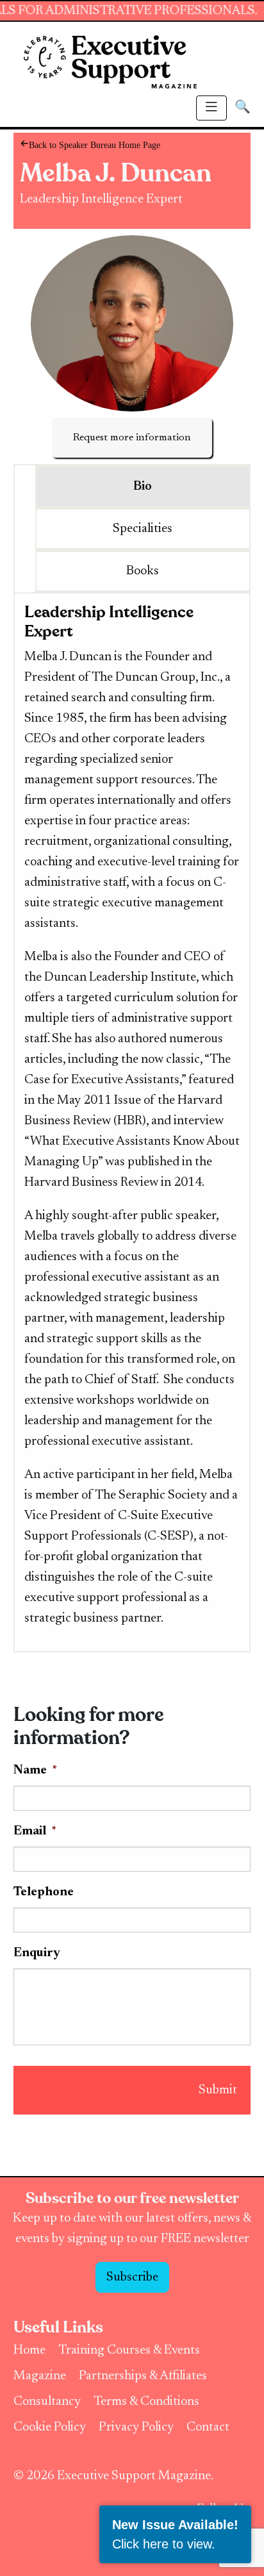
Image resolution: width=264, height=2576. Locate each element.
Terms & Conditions (146, 2402)
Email (35, 1831)
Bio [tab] (143, 486)
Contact (208, 2427)
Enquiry (37, 1953)
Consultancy (47, 2402)
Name (35, 1770)
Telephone (44, 1892)
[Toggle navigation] (211, 108)
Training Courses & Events (129, 2350)
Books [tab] (143, 571)
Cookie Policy (50, 2427)
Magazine (40, 2376)
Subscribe (132, 2277)
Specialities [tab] (143, 529)
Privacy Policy (136, 2427)
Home (29, 2350)
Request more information (132, 438)
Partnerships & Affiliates (143, 2376)
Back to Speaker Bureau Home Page (31, 144)
